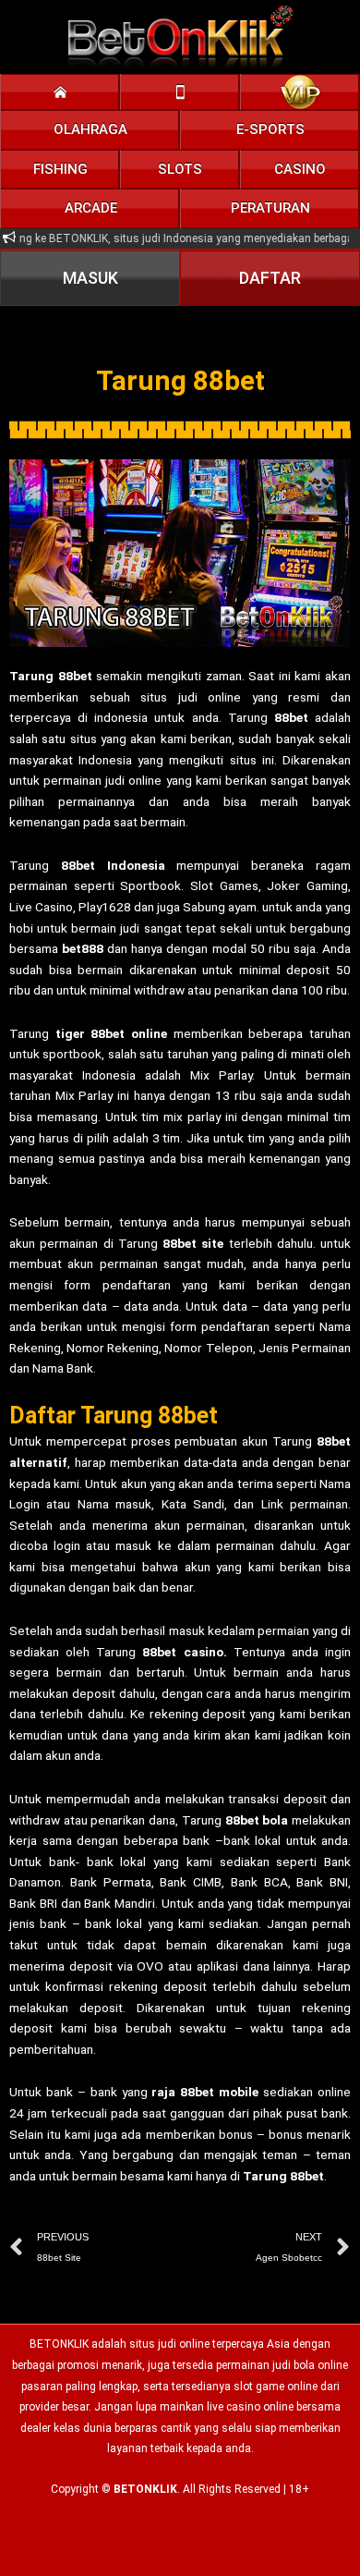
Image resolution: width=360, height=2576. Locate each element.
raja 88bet (183, 2092)
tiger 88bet (90, 1033)
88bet (75, 676)
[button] (90, 130)
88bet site (193, 1243)
